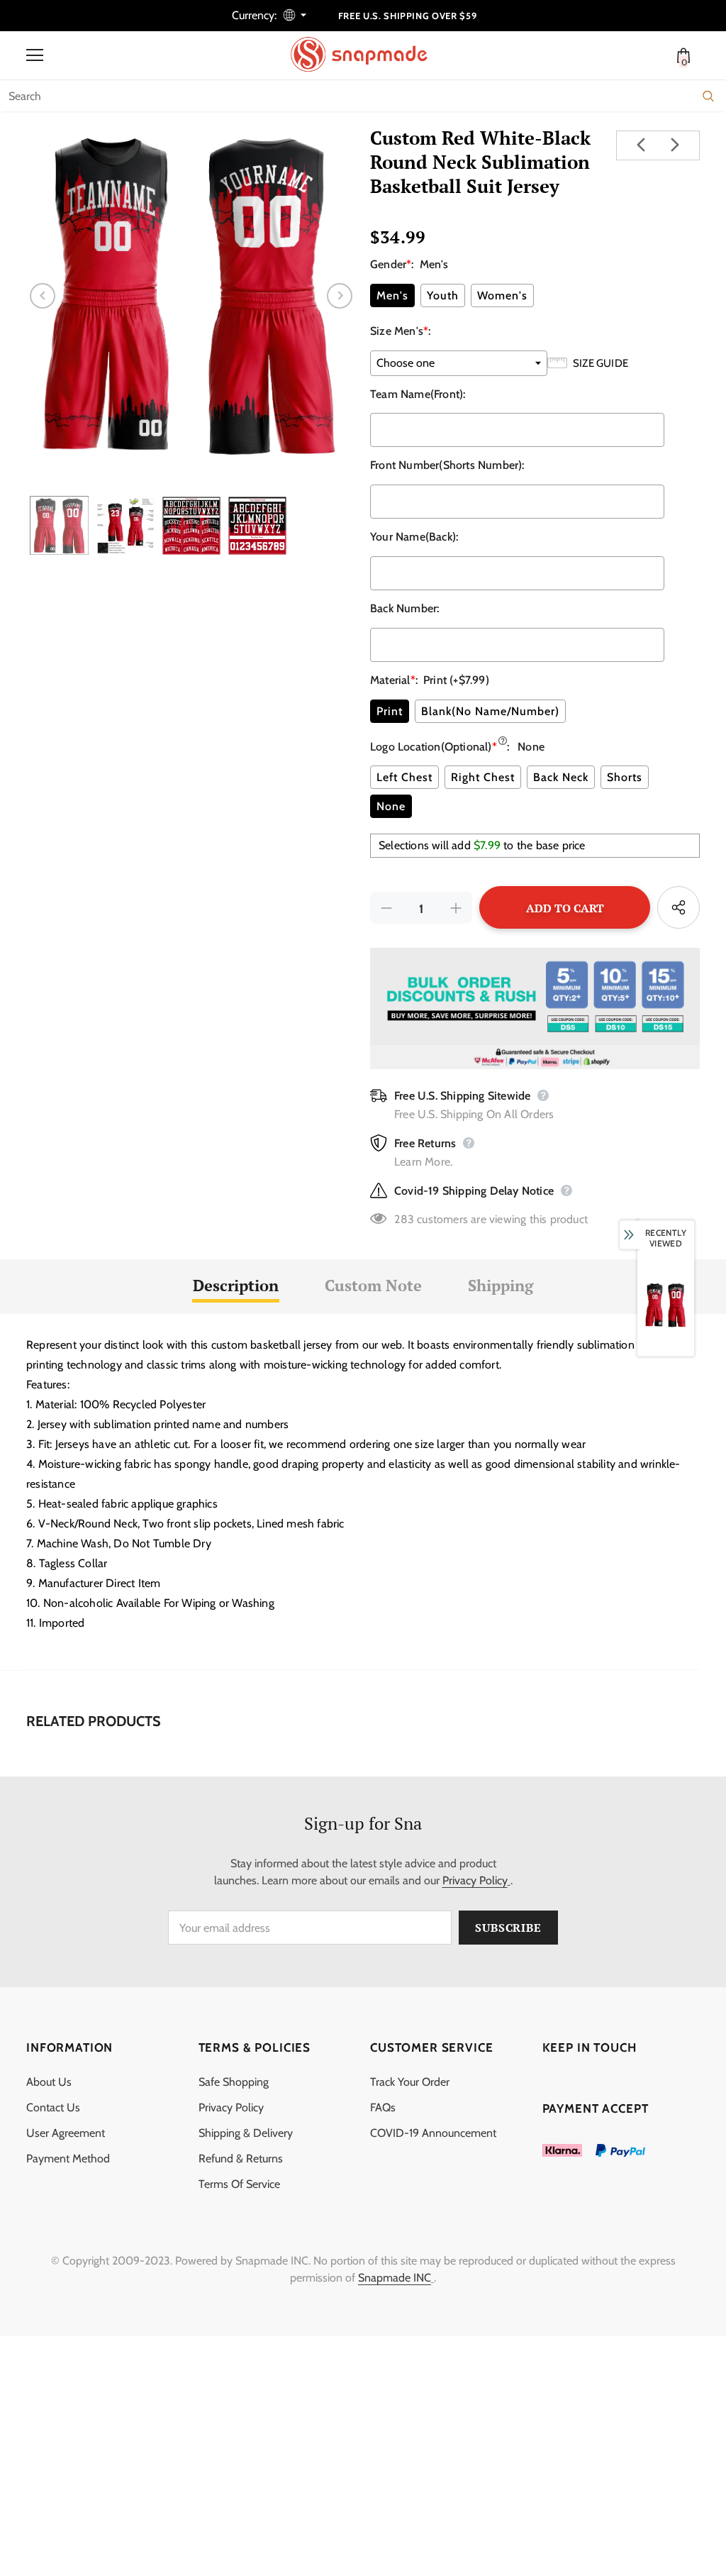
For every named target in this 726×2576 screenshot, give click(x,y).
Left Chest (404, 777)
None (391, 806)
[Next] (340, 296)
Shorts (625, 777)
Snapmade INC (395, 2278)
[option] (191, 295)
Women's (502, 295)
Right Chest (483, 777)
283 (404, 1219)
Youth (443, 295)
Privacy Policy (475, 1880)
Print (390, 711)
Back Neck (561, 777)
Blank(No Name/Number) (490, 711)
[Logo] (367, 55)
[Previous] (43, 296)
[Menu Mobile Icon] (35, 55)
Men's (392, 295)
